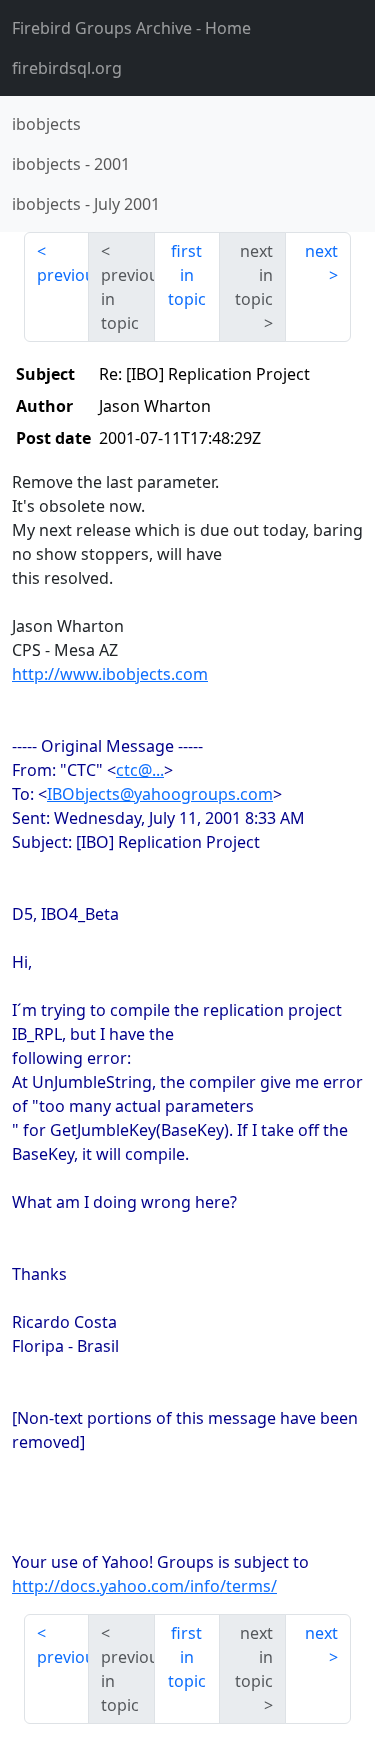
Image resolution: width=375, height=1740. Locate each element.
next (321, 251)
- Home (131, 28)
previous (63, 275)
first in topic (187, 275)
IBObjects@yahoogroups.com (160, 794)
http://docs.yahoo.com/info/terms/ (144, 1586)
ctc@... (140, 770)
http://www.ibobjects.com (110, 674)
